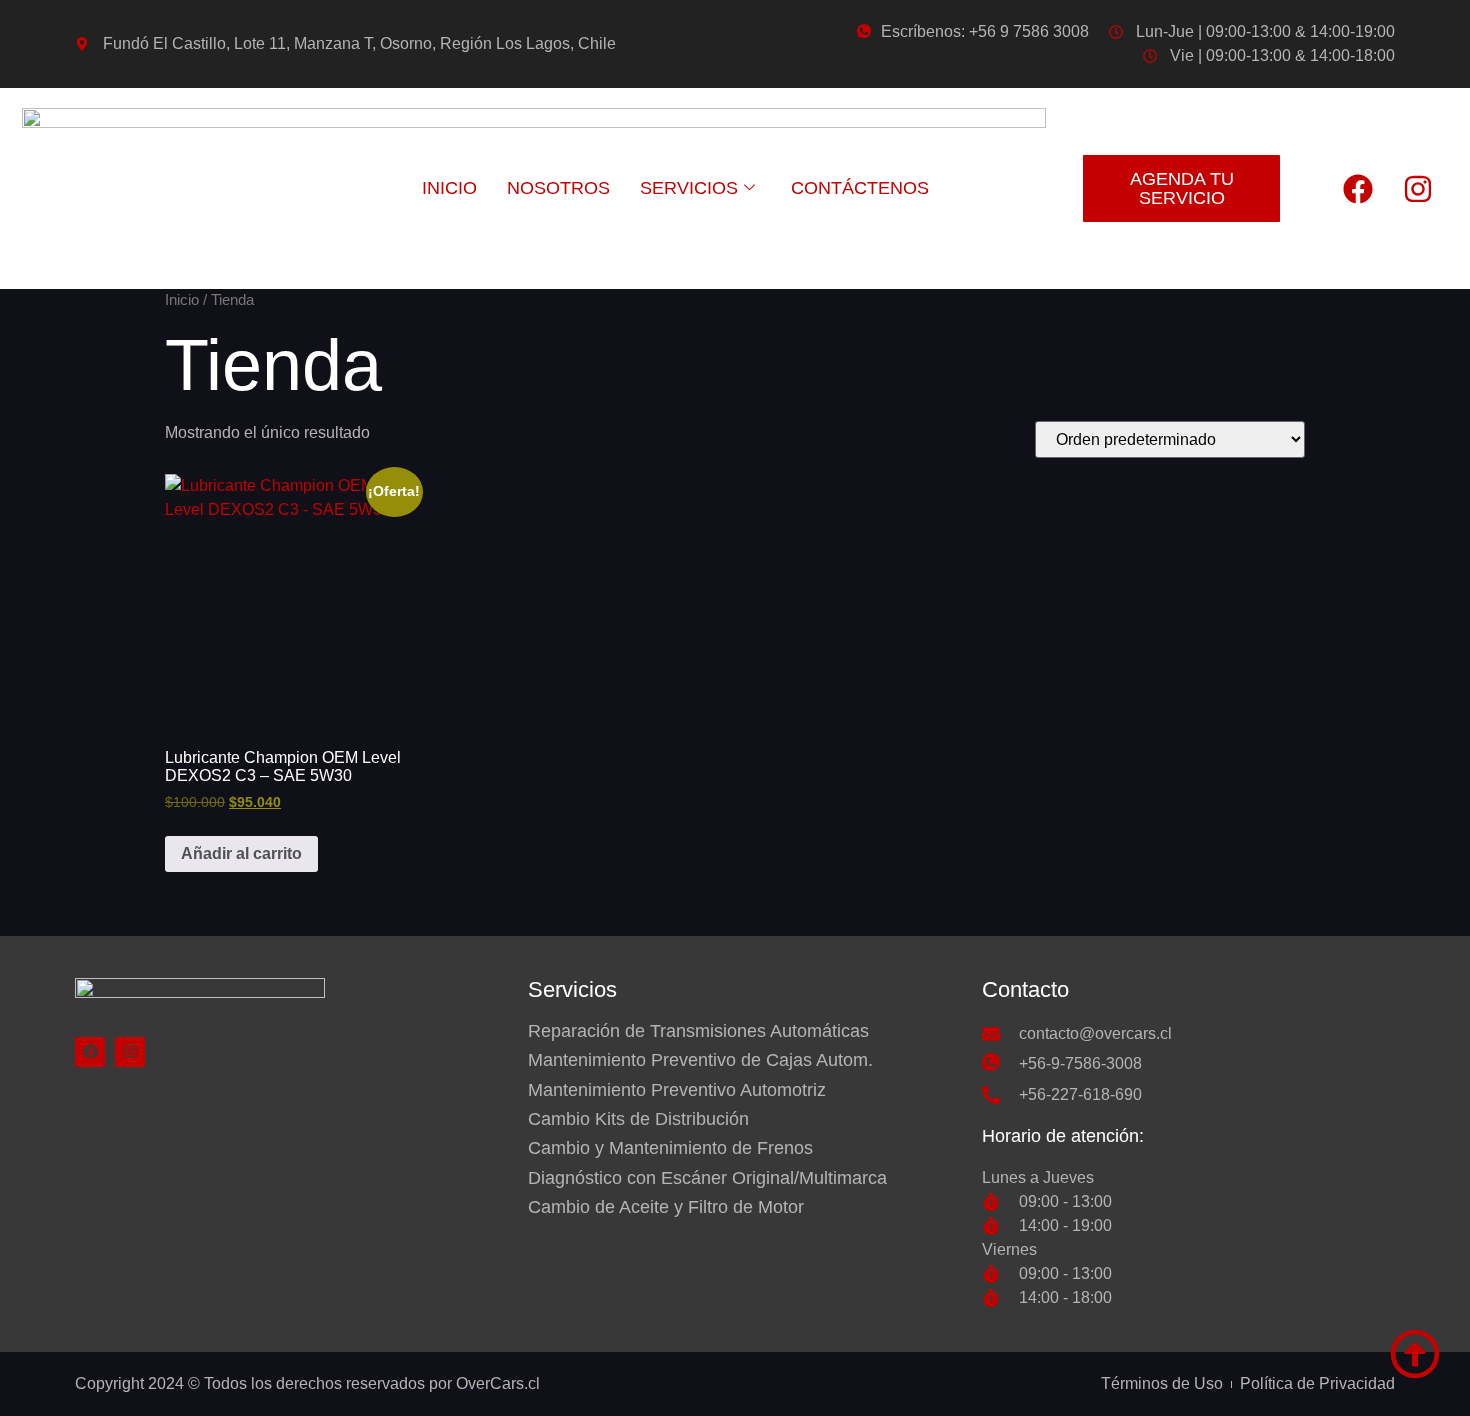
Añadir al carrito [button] (241, 853)
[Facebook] (1358, 189)
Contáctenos (860, 187)
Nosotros (558, 187)
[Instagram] (1418, 189)
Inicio (449, 187)
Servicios (689, 187)
